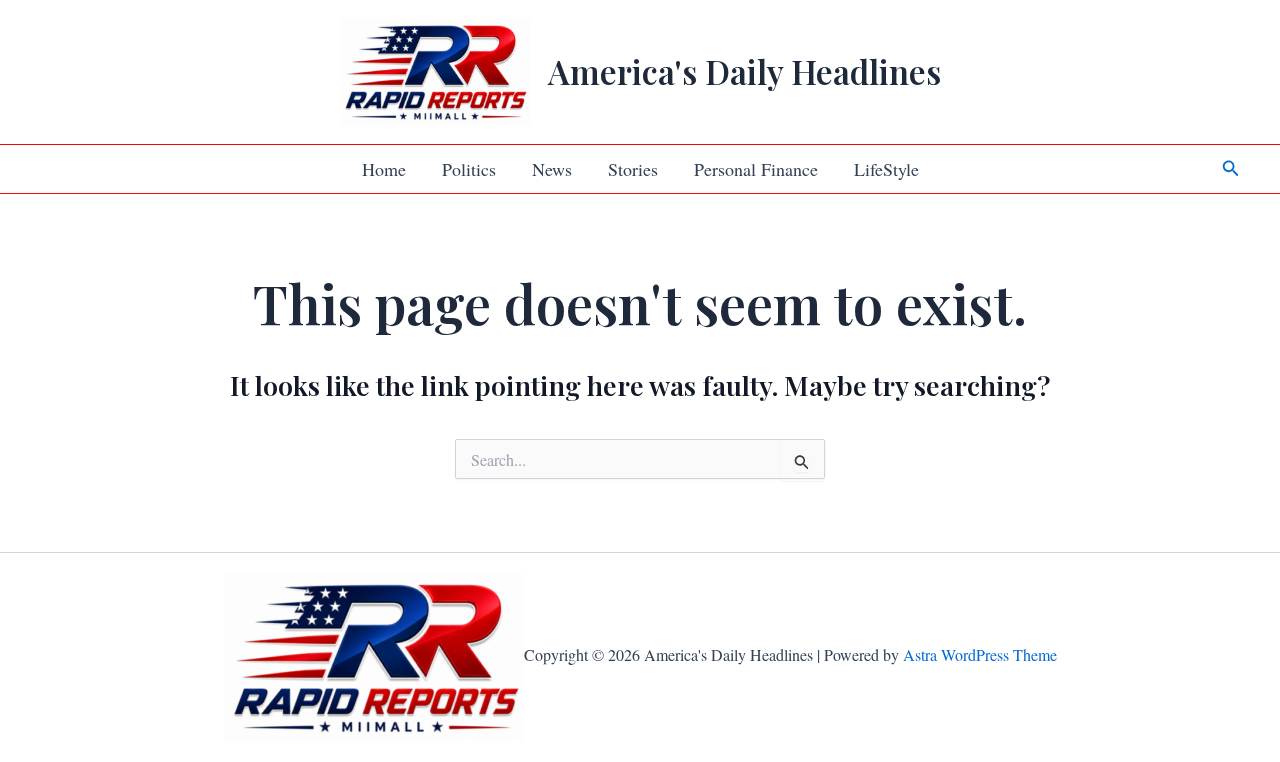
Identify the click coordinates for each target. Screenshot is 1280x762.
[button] (1231, 169)
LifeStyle (886, 169)
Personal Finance (756, 169)
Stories (633, 169)
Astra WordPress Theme (980, 654)
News (552, 169)
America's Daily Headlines (744, 71)
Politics (469, 169)
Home (384, 169)
